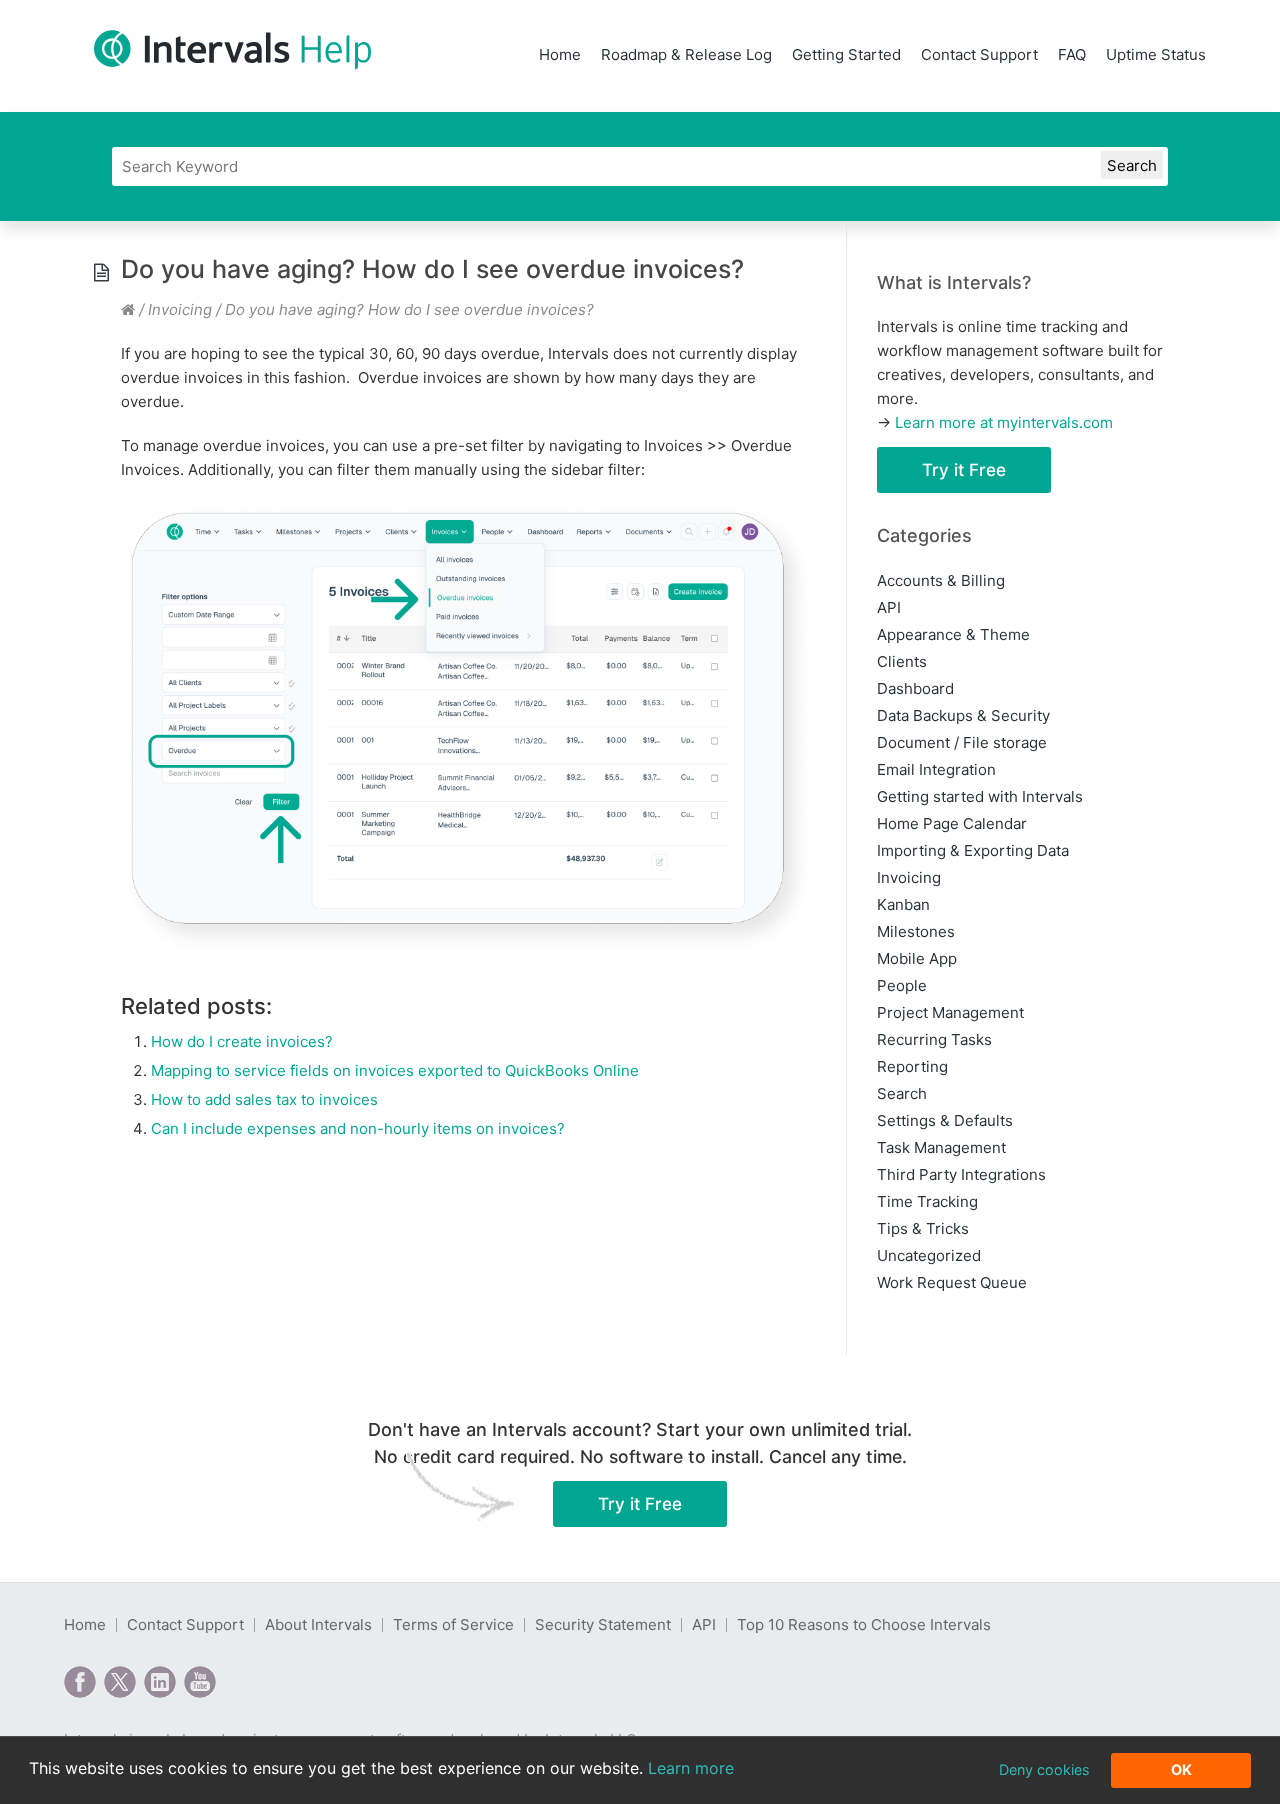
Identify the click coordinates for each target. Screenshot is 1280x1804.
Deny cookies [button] (1044, 1769)
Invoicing (180, 309)
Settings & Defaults (945, 1120)
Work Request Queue (952, 1282)
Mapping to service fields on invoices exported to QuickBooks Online (395, 1070)
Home (560, 54)
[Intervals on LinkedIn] (160, 1682)
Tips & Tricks (923, 1228)
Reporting (912, 1066)
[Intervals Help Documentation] (128, 309)
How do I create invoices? (242, 1041)
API (889, 607)
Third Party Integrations (961, 1174)
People (902, 985)
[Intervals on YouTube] (200, 1682)
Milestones (916, 931)
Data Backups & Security (963, 715)
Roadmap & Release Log (686, 54)
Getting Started (846, 54)
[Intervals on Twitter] (120, 1682)
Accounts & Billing (941, 580)
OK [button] (1181, 1769)
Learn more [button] (691, 1768)
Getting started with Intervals (980, 796)
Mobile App (917, 958)
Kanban (903, 904)
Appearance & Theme (953, 634)
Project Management (950, 1012)
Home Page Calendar (952, 823)
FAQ (1072, 54)
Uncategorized (929, 1255)
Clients (902, 661)
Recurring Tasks (934, 1039)
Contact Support (979, 54)
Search (902, 1093)
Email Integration (936, 769)
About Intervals (318, 1624)
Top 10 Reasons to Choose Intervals (864, 1624)
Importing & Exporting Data (973, 850)
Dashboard (915, 688)
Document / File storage (962, 742)
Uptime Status (1156, 54)
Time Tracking (927, 1201)
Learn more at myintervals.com (1004, 422)
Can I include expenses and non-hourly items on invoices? (358, 1128)
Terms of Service (453, 1624)
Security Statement (603, 1624)
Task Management (941, 1147)
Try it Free (964, 470)
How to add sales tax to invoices (264, 1099)
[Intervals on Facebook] (80, 1682)
